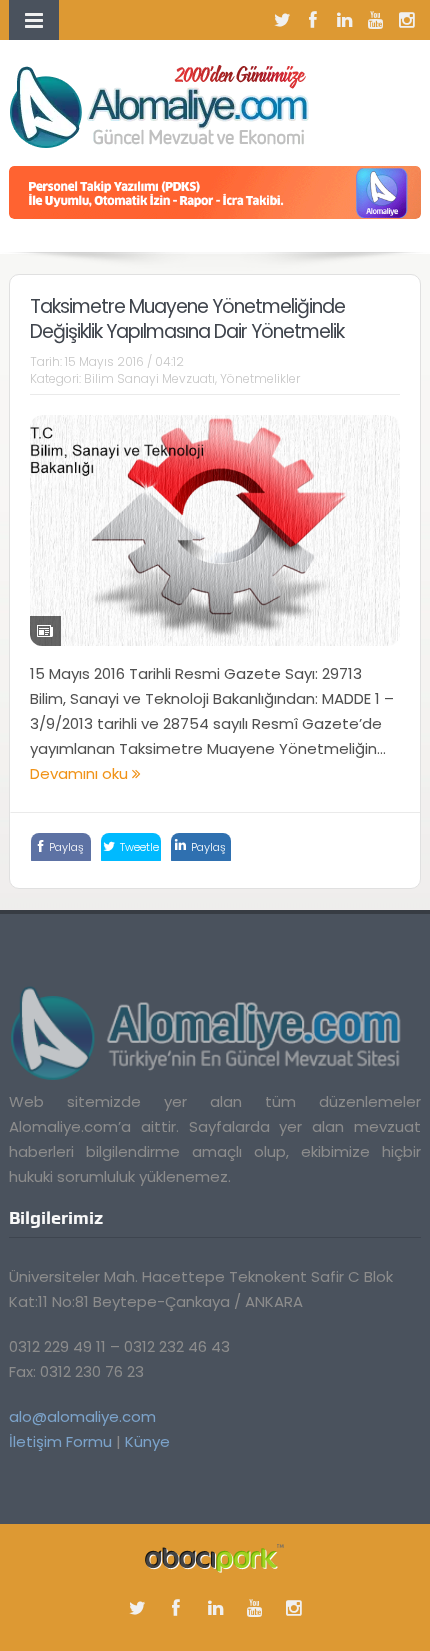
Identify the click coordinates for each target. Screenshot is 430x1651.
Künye (147, 1441)
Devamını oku (81, 773)
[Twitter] (282, 20)
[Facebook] (313, 20)
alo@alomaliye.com (82, 1416)
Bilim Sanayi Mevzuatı (149, 378)
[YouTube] (375, 20)
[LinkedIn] (344, 20)
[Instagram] (406, 20)
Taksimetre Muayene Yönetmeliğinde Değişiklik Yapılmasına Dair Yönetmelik (187, 319)
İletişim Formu (60, 1441)
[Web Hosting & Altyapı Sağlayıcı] (214, 1557)
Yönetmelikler (260, 378)
